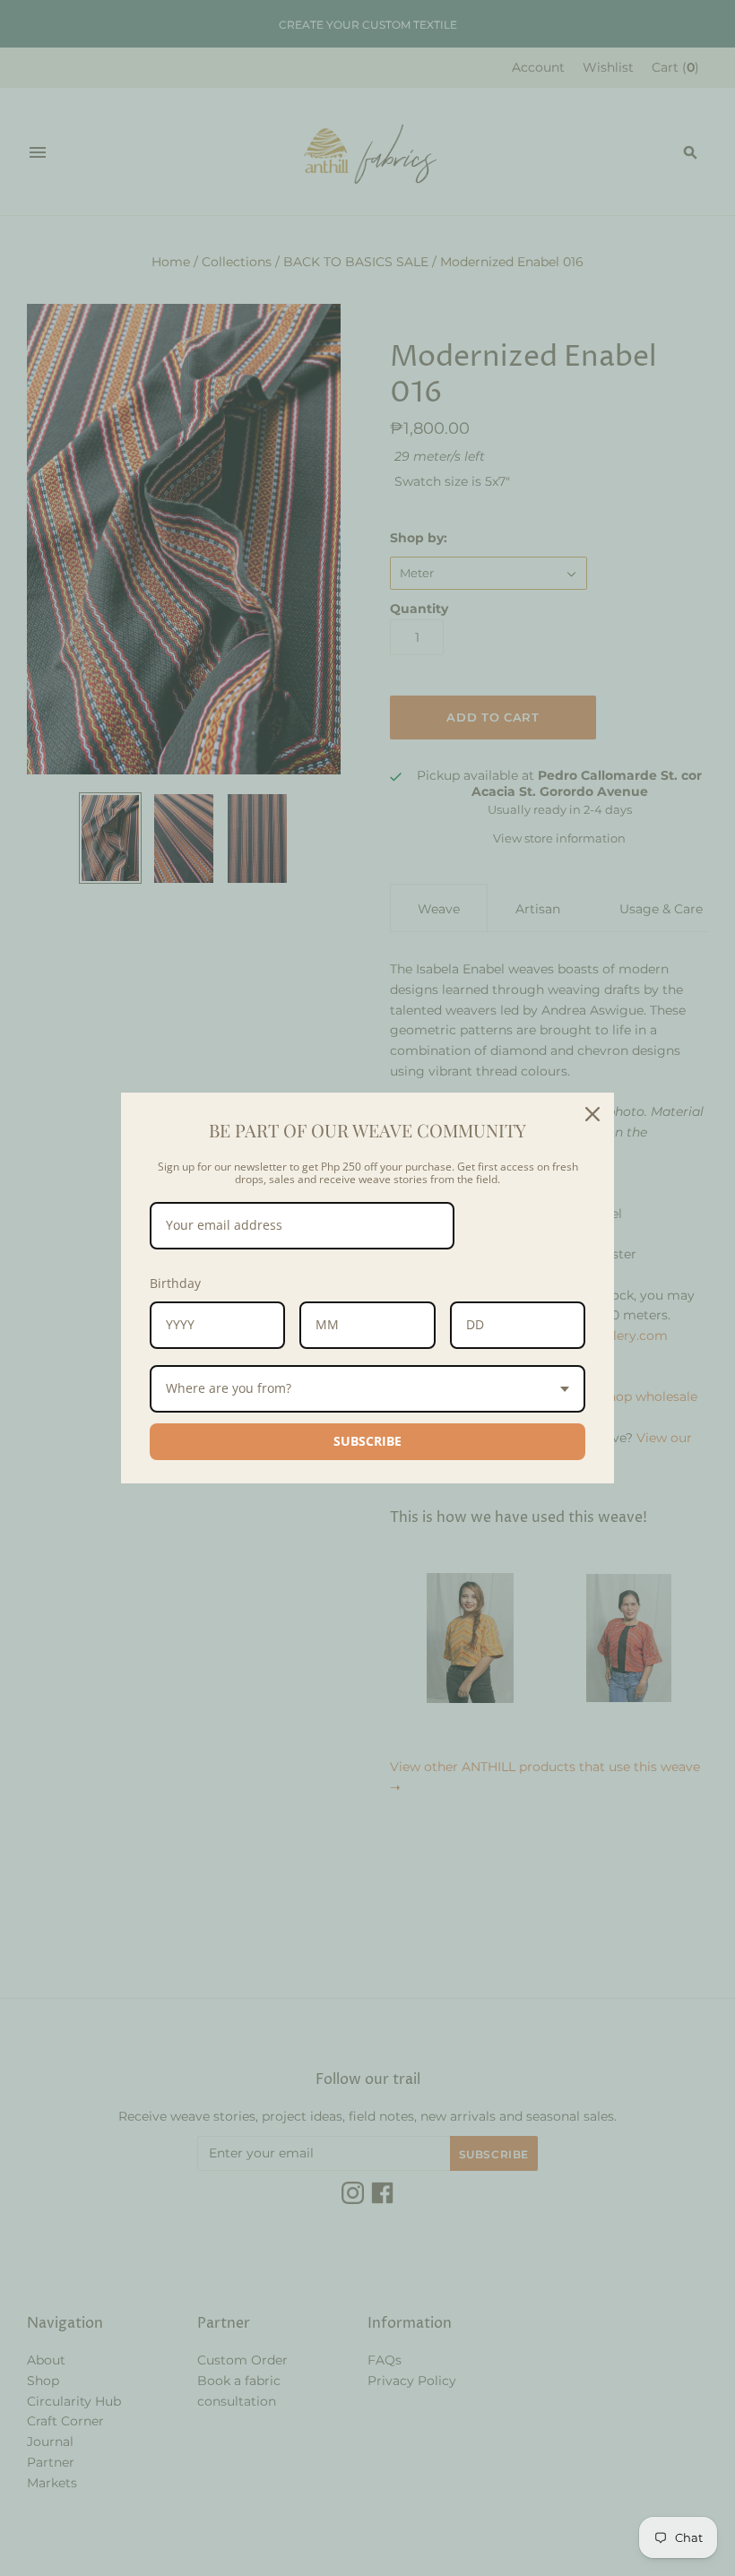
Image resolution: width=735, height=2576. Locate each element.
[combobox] (367, 1389)
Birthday (175, 1283)
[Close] (592, 1114)
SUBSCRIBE (367, 1441)
